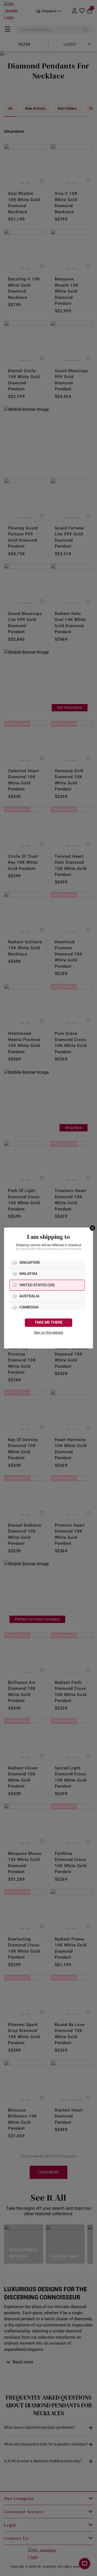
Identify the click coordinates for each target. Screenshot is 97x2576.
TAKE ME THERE (48, 1322)
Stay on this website (48, 1333)
